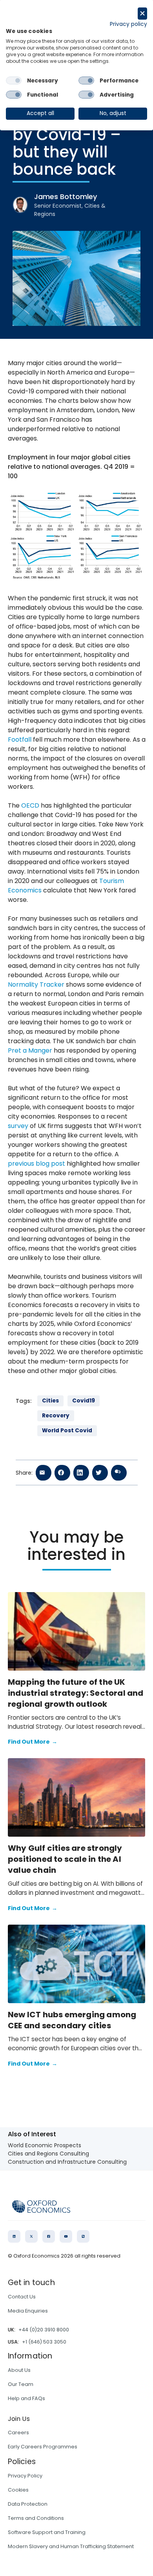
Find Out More (33, 1742)
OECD (30, 805)
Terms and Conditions (36, 2518)
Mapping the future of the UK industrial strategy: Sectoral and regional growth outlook (76, 1693)
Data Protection (28, 2504)
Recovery (56, 1416)
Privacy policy (128, 24)
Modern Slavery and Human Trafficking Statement (71, 2546)
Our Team (21, 2384)
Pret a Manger (30, 1050)
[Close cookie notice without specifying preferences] (142, 14)
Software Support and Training (47, 2532)
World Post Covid (67, 1431)
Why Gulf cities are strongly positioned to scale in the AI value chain (65, 1859)
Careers (18, 2432)
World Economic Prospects (45, 2145)
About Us (19, 2370)
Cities (50, 1401)
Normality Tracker (36, 985)
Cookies (18, 2490)
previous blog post (36, 1164)
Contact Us (22, 2297)
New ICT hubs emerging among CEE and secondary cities (72, 2020)
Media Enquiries (28, 2311)
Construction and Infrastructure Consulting (67, 2162)
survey (18, 1126)
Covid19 (84, 1401)
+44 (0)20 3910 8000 (44, 2330)
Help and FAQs (26, 2398)
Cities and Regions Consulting (48, 2154)
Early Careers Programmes (43, 2447)
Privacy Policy (25, 2476)
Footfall (20, 740)
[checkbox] (14, 80)
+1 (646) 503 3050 (44, 2342)
